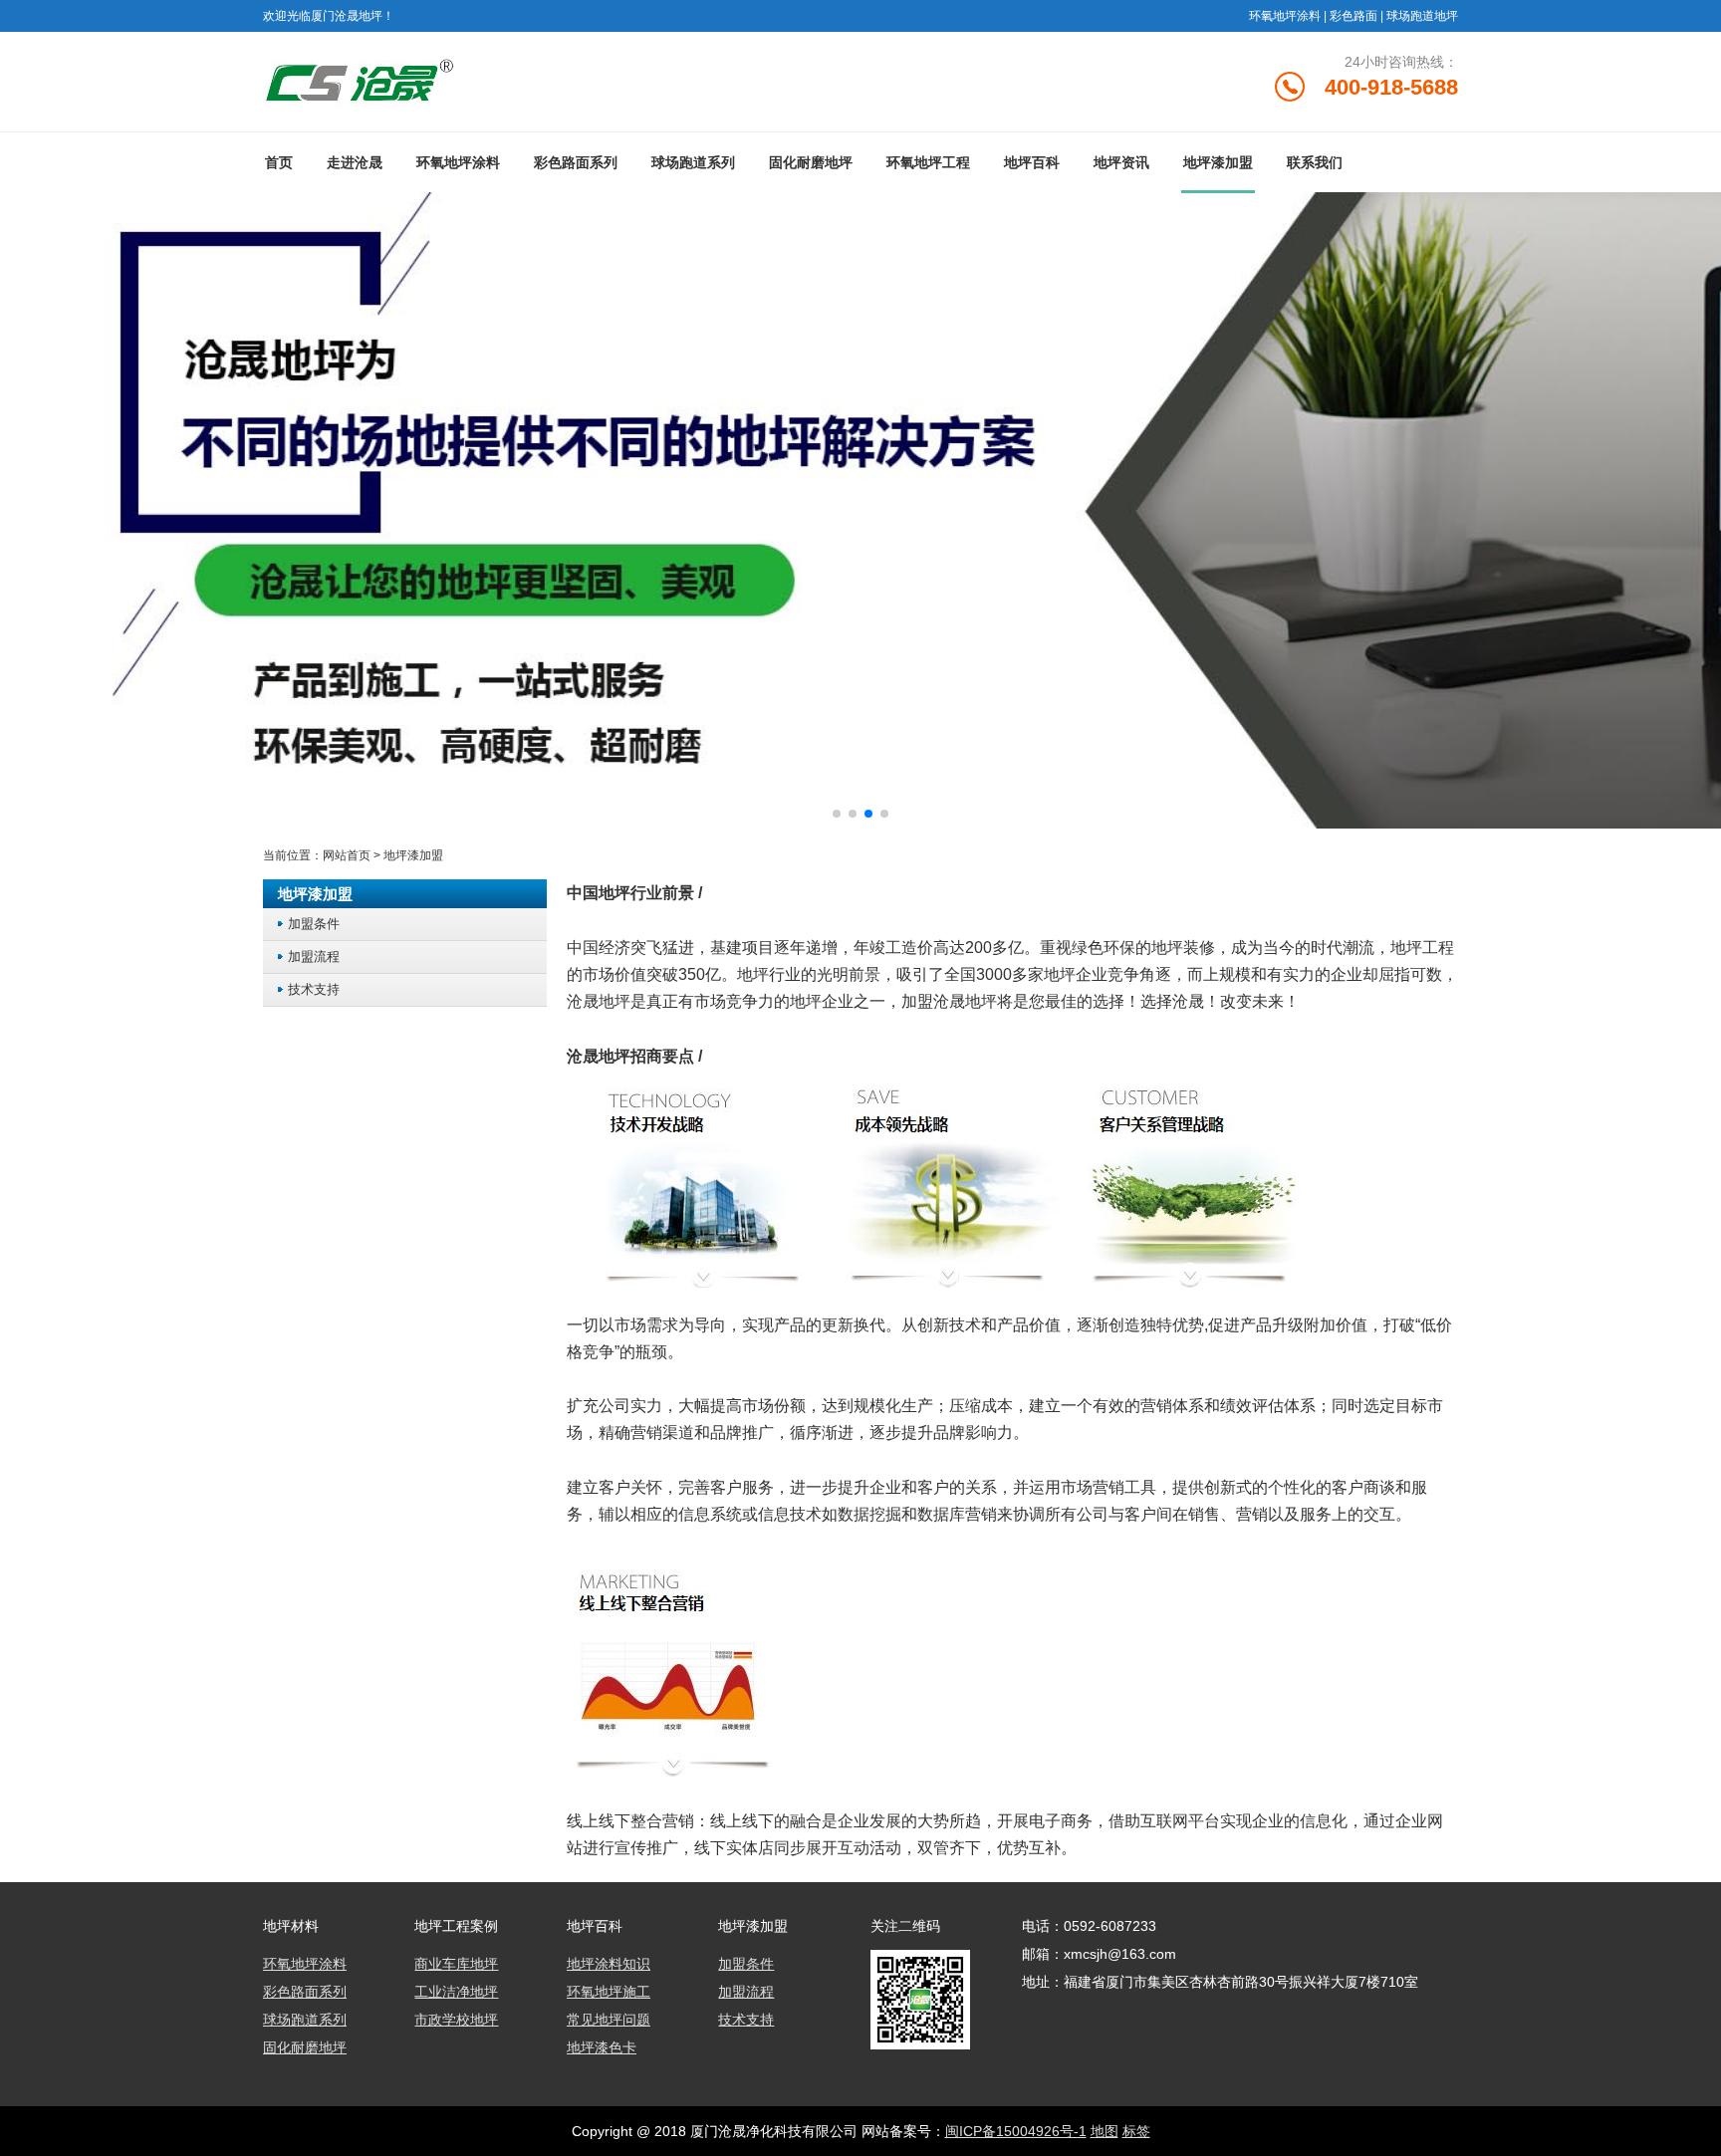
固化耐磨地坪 (811, 162)
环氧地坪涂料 (1285, 16)
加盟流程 (314, 957)
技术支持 (314, 989)
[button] (837, 814)
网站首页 (347, 855)
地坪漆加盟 (1218, 162)
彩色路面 (1353, 16)
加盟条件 (314, 924)
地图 (1105, 2131)
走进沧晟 (355, 162)
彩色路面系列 (576, 162)
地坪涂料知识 (609, 1964)
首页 (279, 162)
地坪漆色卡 (602, 2047)
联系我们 (1315, 162)
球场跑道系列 (693, 162)
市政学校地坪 (456, 2020)
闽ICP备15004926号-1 (1016, 2131)
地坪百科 (1032, 162)
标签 (1136, 2131)
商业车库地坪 (456, 1964)
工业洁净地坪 (456, 1992)
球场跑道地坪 (1422, 16)
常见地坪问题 (609, 2020)
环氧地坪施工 (609, 1992)
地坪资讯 (1121, 162)
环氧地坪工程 (928, 162)
